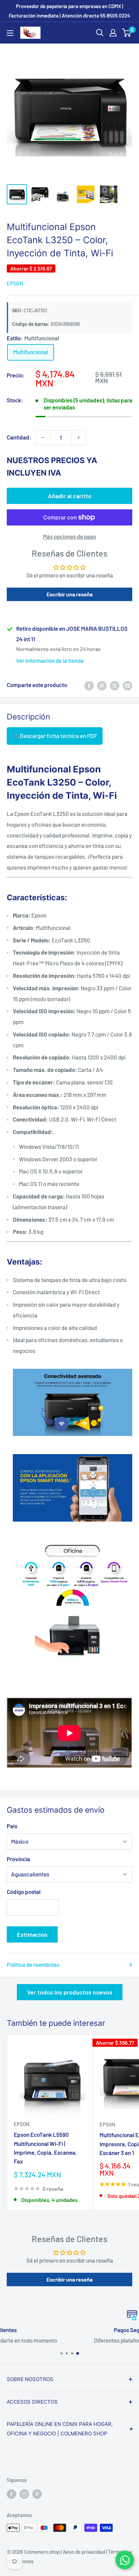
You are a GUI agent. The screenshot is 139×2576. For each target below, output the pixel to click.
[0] (127, 33)
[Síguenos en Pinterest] (37, 2494)
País (12, 1826)
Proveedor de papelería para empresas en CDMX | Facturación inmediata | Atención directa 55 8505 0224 (69, 11)
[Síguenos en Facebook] (11, 2494)
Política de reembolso (33, 1964)
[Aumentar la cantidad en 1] (79, 437)
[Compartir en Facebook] (89, 685)
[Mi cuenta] (113, 33)
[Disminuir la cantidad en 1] (43, 437)
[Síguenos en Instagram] (24, 2494)
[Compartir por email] (128, 685)
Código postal (24, 1892)
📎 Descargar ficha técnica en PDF (55, 736)
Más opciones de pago (69, 536)
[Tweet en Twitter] (115, 685)
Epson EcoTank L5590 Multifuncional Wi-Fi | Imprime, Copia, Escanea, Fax (45, 2148)
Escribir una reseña (69, 594)
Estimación (32, 1934)
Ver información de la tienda (50, 660)
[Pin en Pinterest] (102, 685)
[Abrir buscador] (100, 33)
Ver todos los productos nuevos (70, 1992)
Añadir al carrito (70, 496)
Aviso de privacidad (84, 2552)
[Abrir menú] (10, 33)
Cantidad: (19, 437)
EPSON (15, 283)
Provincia (18, 1859)
